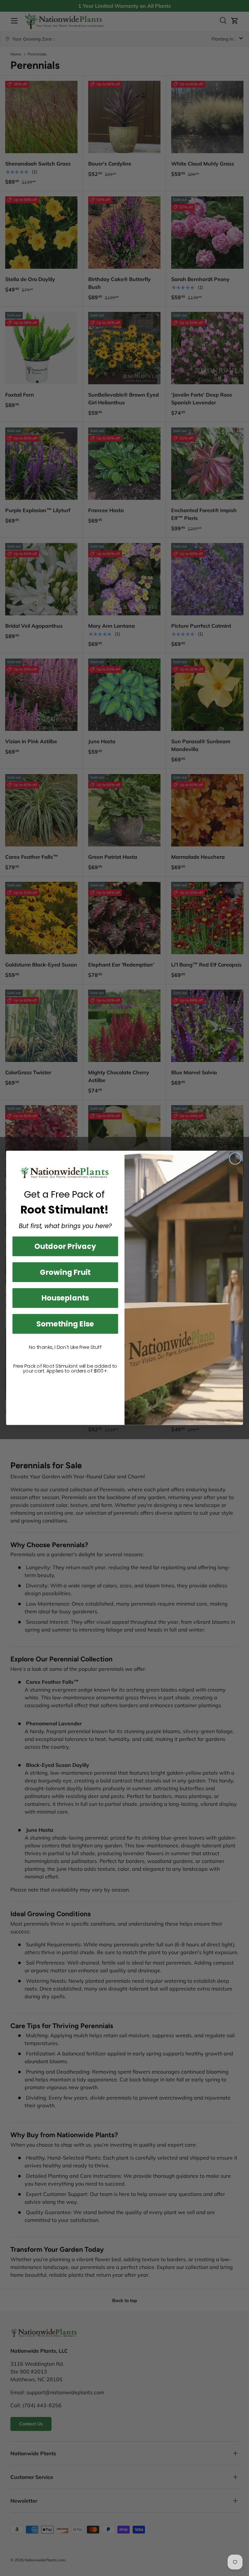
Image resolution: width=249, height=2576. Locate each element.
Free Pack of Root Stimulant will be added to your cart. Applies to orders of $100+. (65, 1369)
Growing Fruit (65, 1272)
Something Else (65, 1324)
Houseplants (65, 1298)
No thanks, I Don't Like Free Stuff (65, 1348)
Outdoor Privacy (65, 1246)
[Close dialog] (235, 1159)
